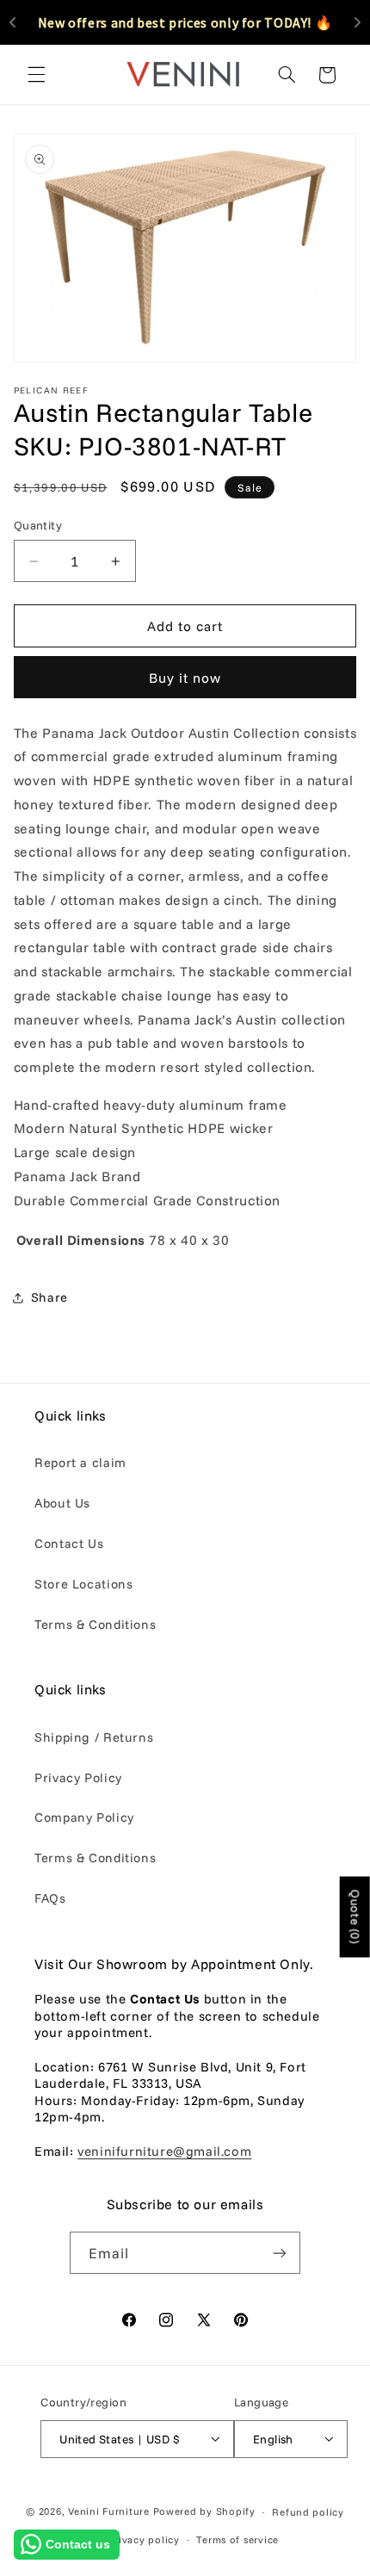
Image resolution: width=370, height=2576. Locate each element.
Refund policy (308, 2512)
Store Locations (83, 1584)
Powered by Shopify (204, 2511)
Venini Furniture (111, 2511)
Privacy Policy (78, 1777)
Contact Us (69, 1543)
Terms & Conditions (95, 1624)
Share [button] (49, 1297)
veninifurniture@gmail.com (164, 2151)
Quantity (38, 525)
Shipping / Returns (94, 1737)
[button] (36, 75)
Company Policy (84, 1817)
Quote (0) (355, 1917)
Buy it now (185, 678)
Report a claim (80, 1462)
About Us (62, 1503)
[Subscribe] (280, 2253)
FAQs (50, 1898)
